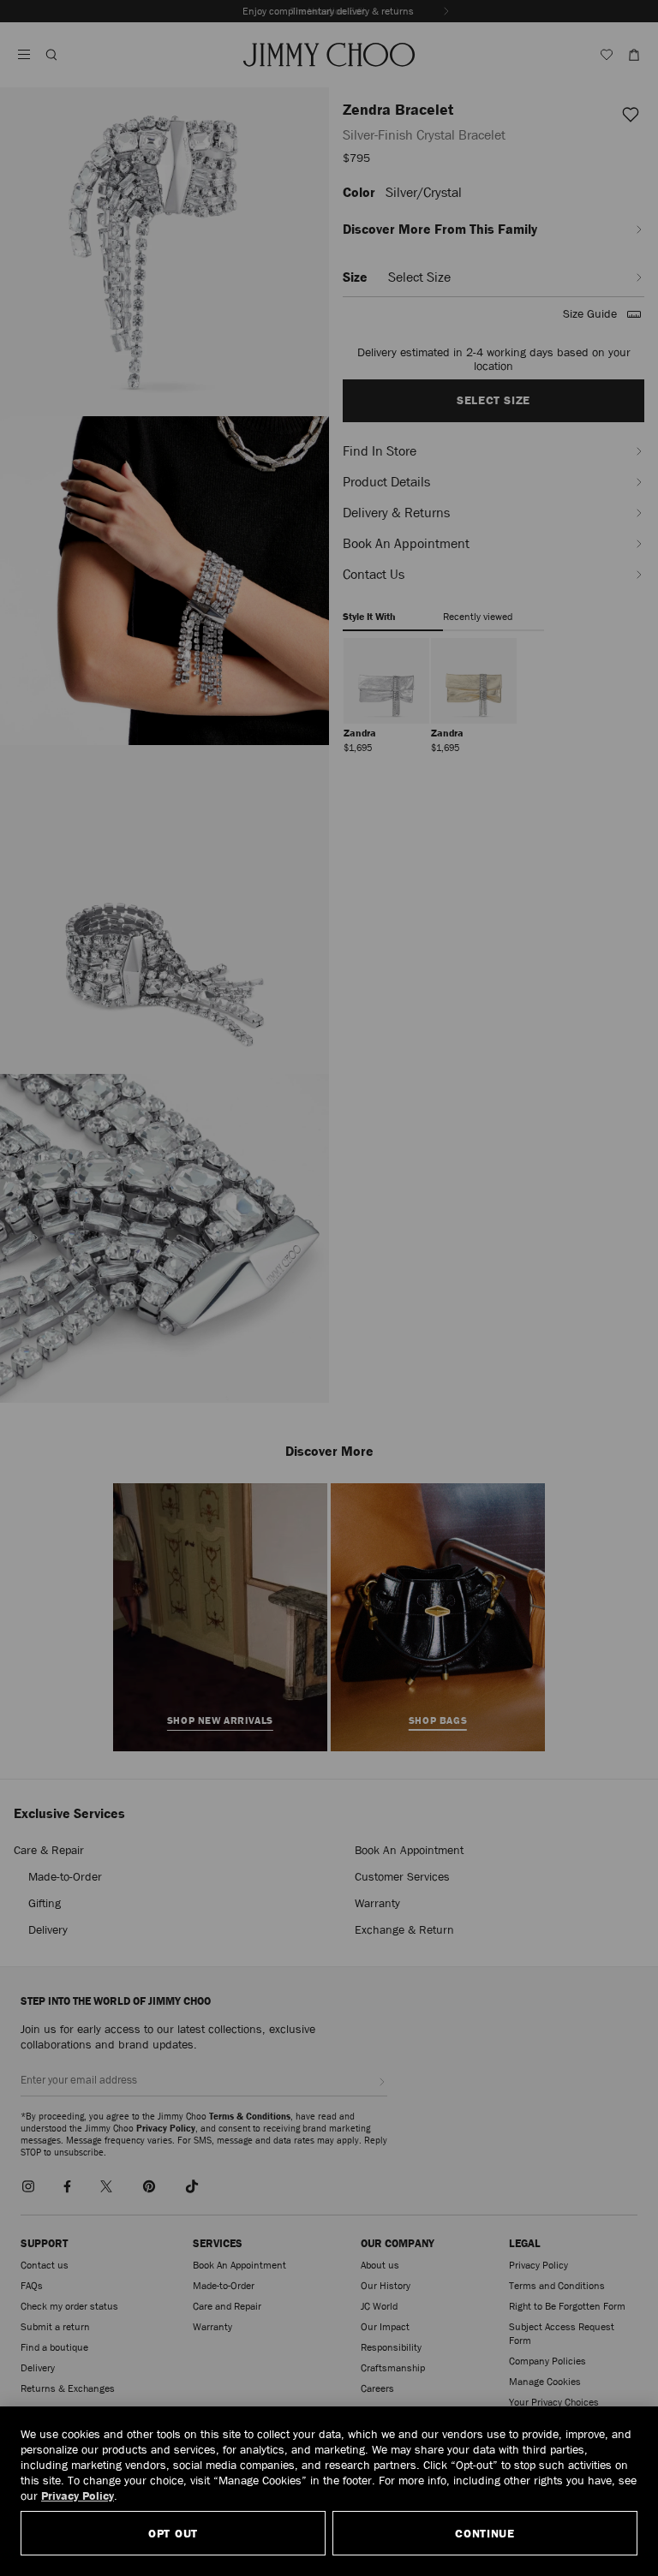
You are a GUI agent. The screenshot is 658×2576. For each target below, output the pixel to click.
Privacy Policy (78, 2495)
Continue (485, 2533)
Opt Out (173, 2533)
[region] (329, 2491)
